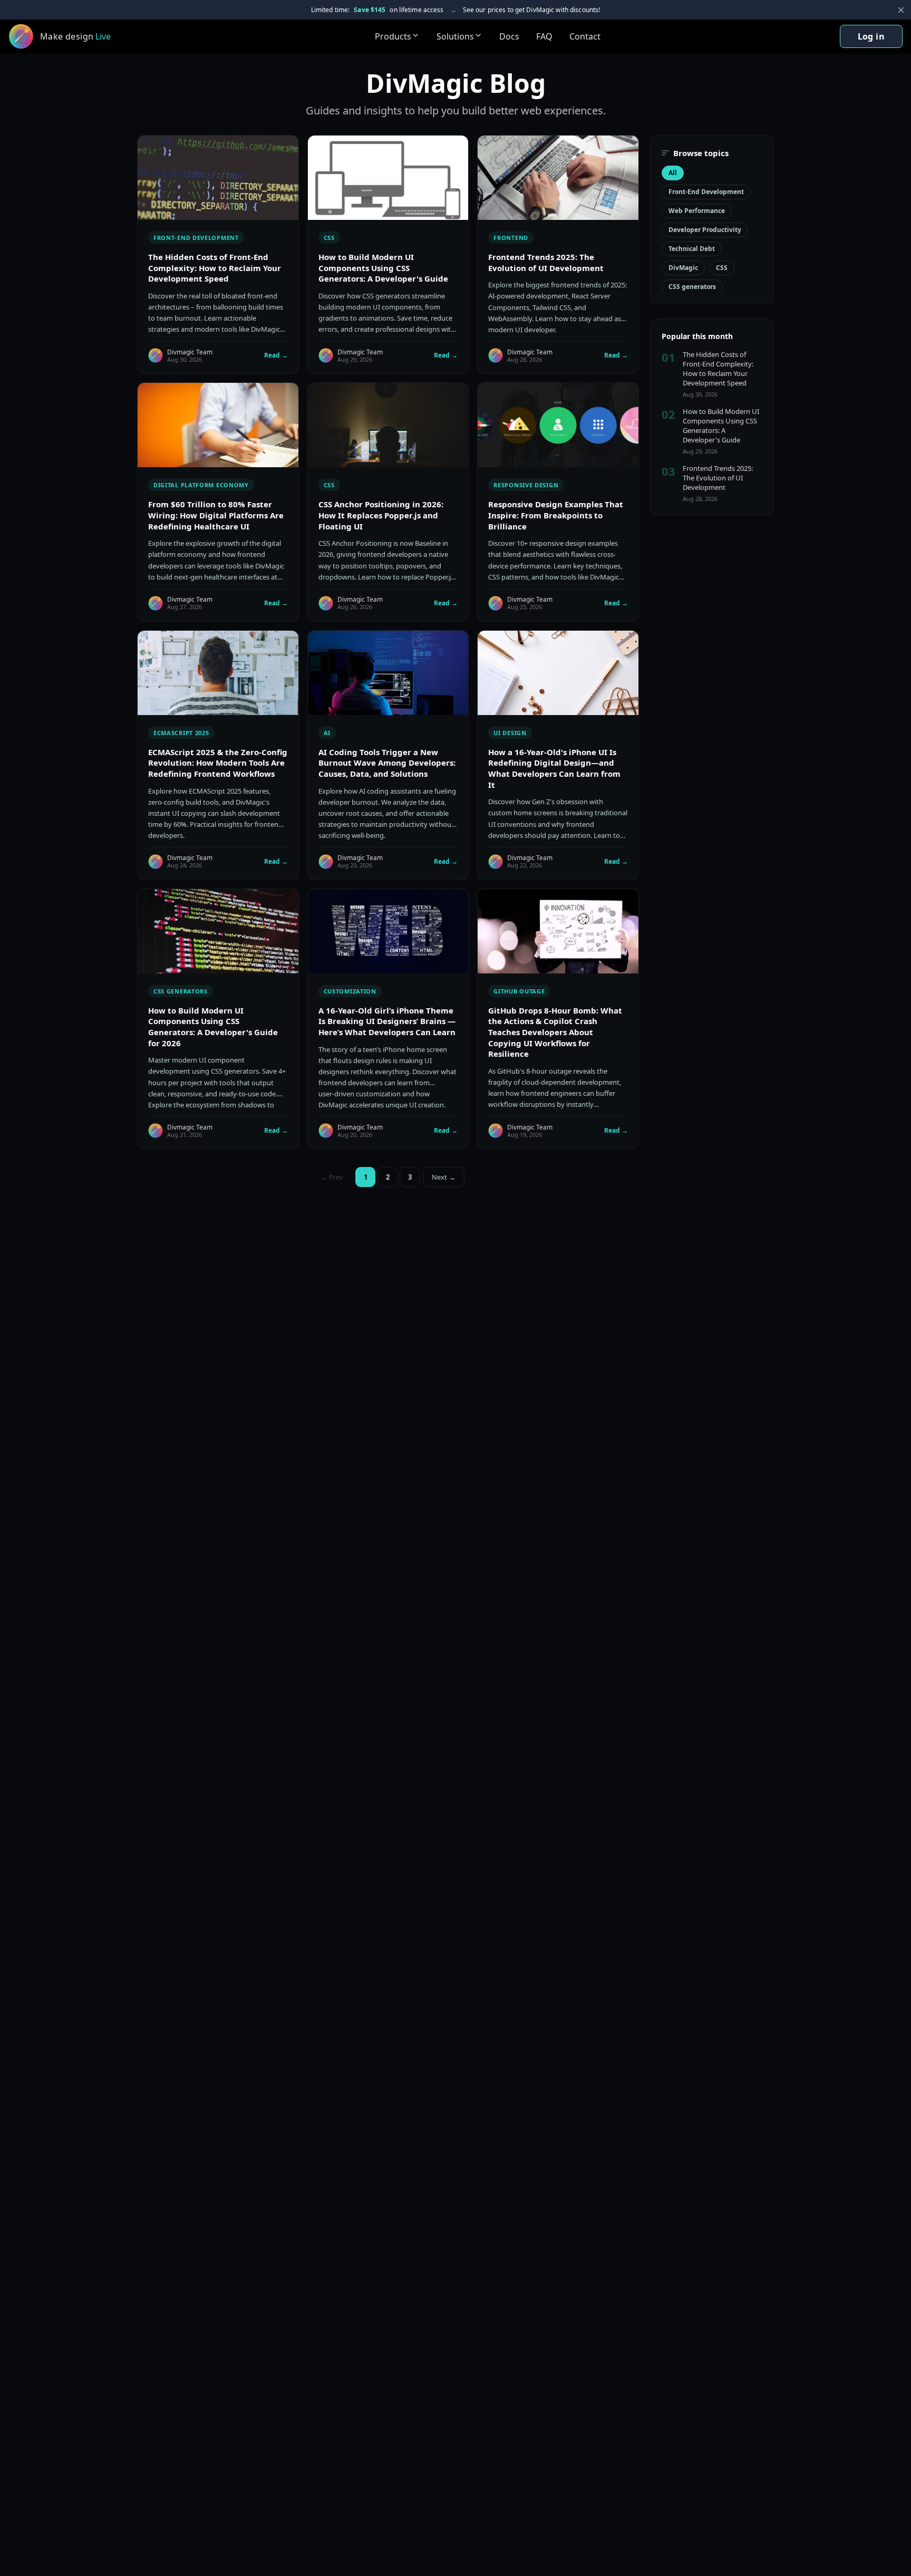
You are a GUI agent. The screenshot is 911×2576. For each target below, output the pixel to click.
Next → (444, 1177)
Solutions (455, 36)
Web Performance (697, 211)
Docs (509, 36)
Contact (585, 36)
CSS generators (692, 287)
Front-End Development (706, 192)
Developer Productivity (705, 230)
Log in (871, 36)
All (673, 173)
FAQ (544, 36)
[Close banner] (901, 10)
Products (393, 36)
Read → (276, 355)
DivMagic (683, 268)
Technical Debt (692, 249)
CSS (722, 268)
